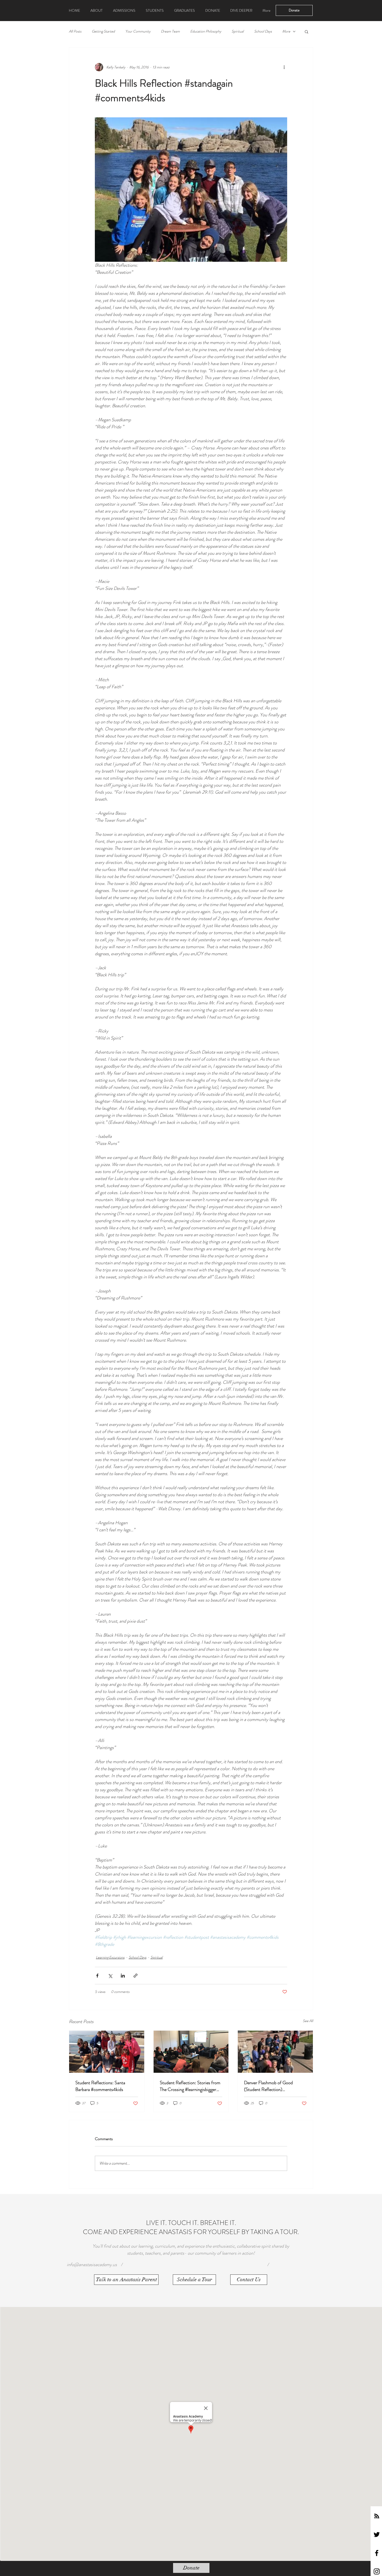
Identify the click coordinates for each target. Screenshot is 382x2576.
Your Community (138, 31)
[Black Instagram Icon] (377, 2571)
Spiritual (238, 31)
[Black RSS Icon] (377, 2516)
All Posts (75, 31)
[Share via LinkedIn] (123, 1976)
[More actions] (284, 67)
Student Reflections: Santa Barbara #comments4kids (100, 2086)
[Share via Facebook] (97, 1976)
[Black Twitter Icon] (377, 2534)
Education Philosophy (206, 31)
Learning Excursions (110, 1957)
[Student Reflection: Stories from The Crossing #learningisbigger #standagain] (191, 2052)
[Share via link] (136, 1976)
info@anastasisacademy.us (92, 2265)
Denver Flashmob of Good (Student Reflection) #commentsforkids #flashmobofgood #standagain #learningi (272, 2086)
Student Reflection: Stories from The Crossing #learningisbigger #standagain (190, 2086)
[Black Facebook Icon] (377, 2553)
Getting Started (103, 31)
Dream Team (170, 31)
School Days (263, 31)
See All (308, 2021)
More (286, 31)
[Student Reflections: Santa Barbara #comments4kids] (107, 2052)
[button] (307, 31)
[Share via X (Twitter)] (110, 1976)
